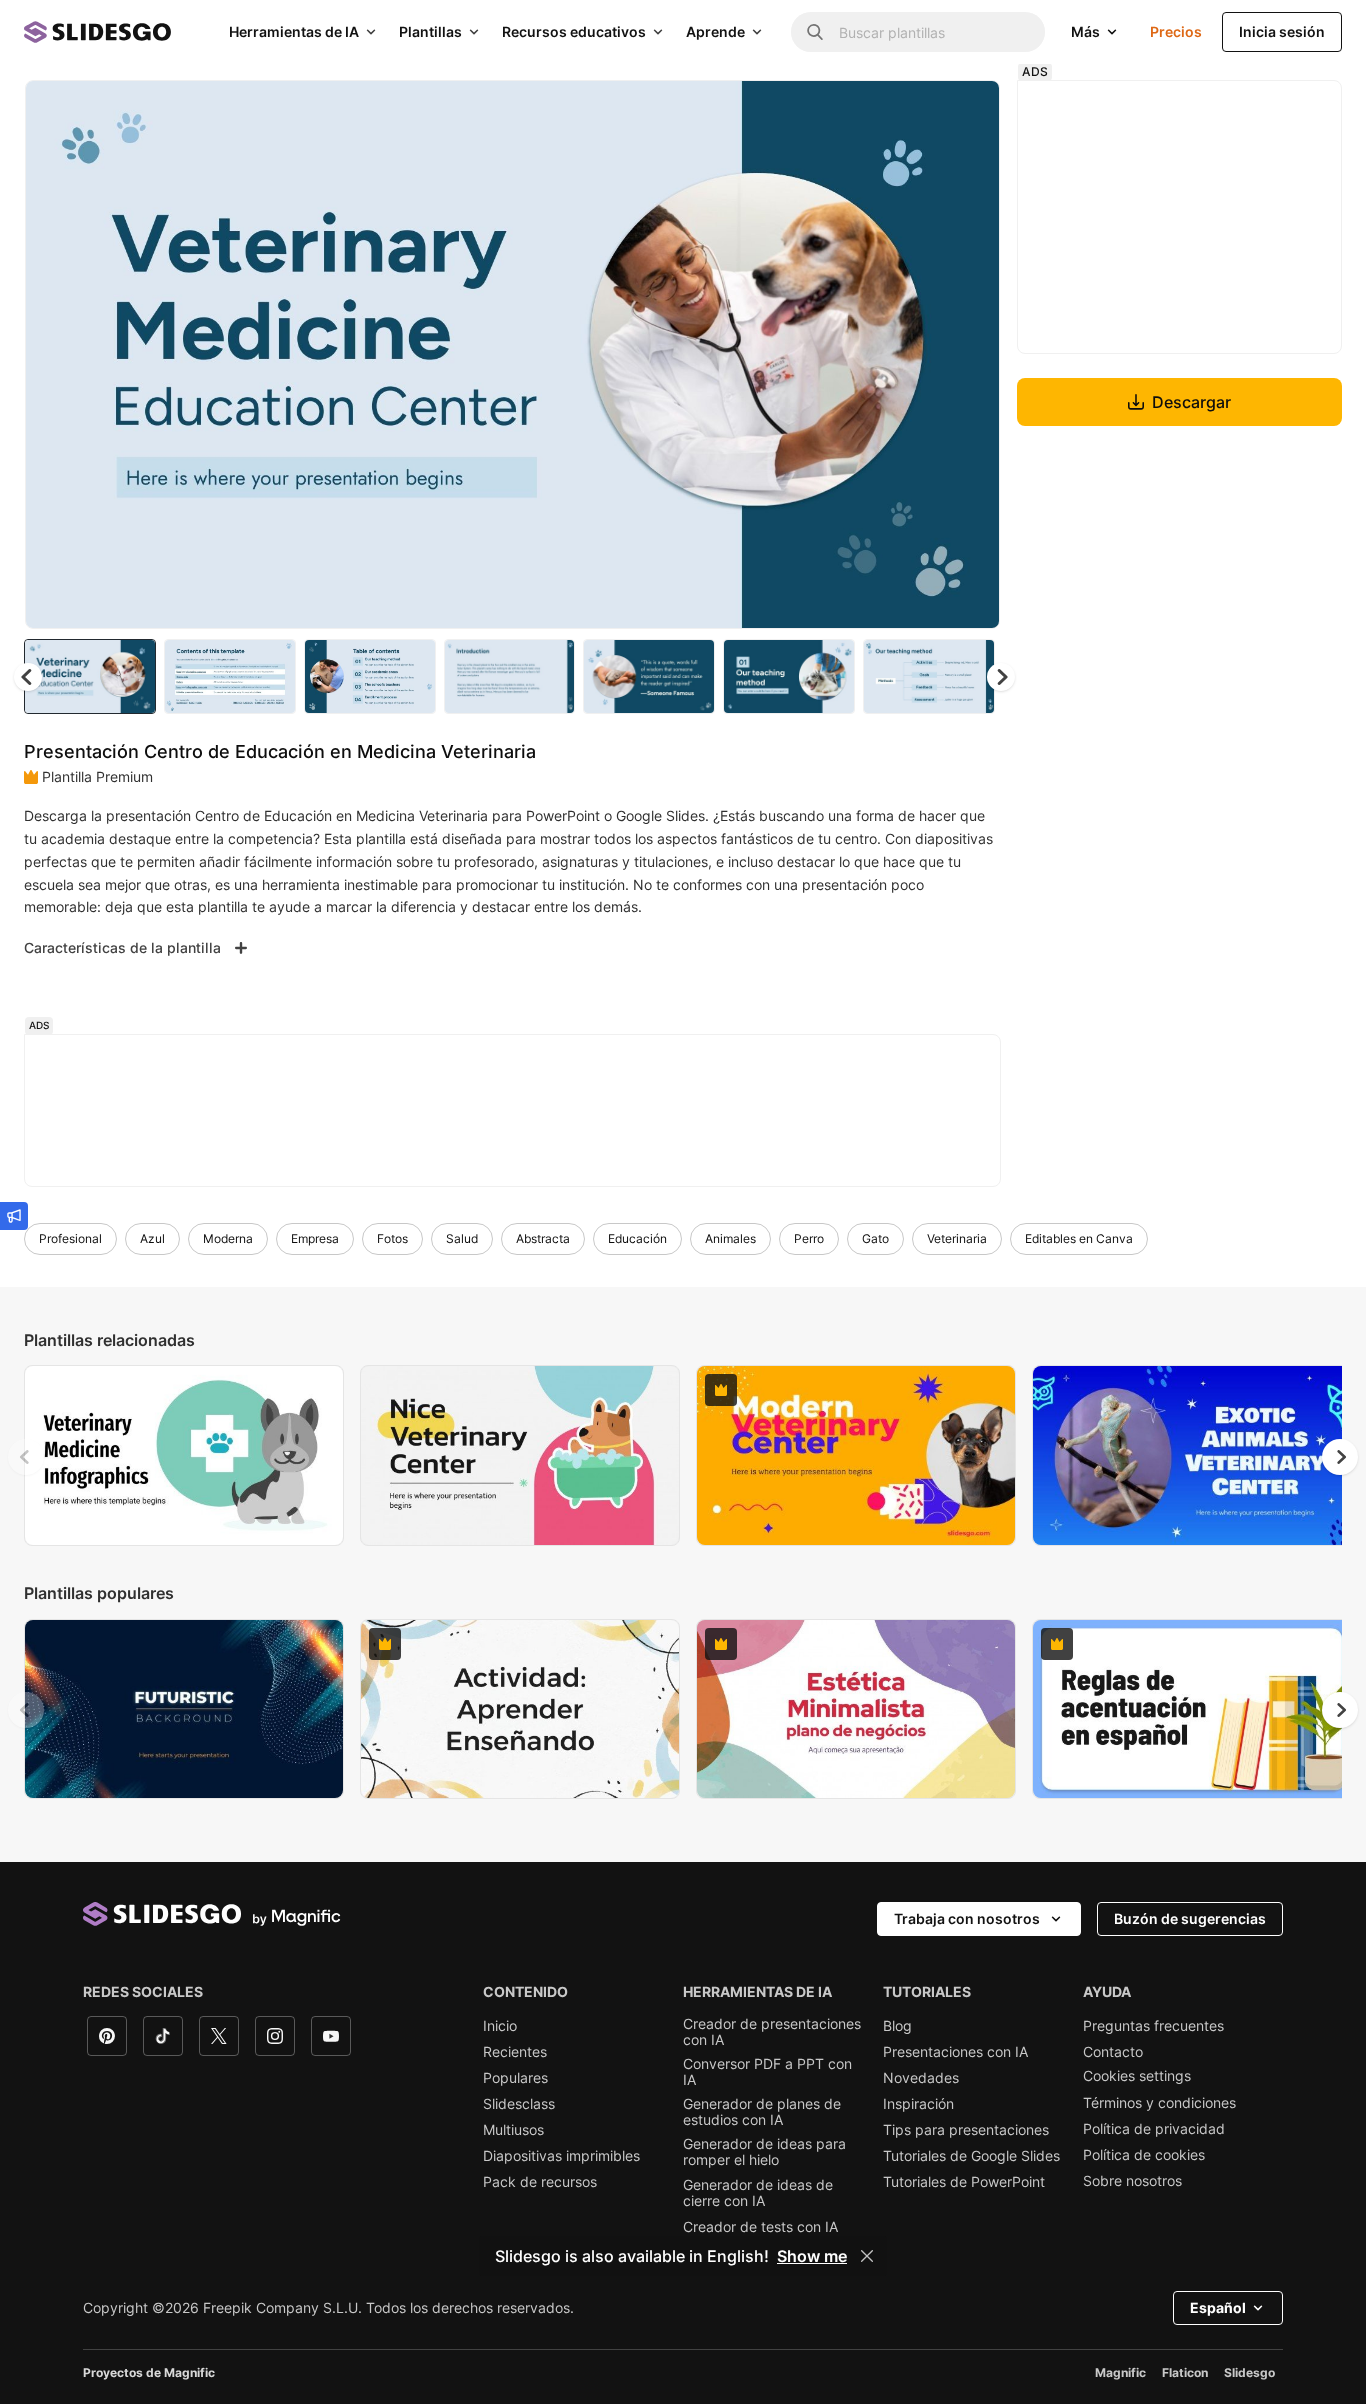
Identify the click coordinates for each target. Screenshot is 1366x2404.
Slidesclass (519, 2104)
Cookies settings (1137, 2076)
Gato (875, 1238)
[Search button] (815, 32)
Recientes (515, 2052)
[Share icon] (966, 112)
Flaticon (1185, 2372)
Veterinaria (957, 1238)
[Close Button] (867, 2256)
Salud (462, 1238)
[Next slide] (970, 355)
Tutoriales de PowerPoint (964, 2182)
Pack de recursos (540, 2182)
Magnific (1120, 2372)
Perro (809, 1238)
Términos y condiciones (1159, 2103)
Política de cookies (1144, 2155)
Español (1218, 2307)
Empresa (315, 1238)
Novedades (921, 2078)
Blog (897, 2026)
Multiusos (513, 2130)
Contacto (1113, 2052)
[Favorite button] (914, 112)
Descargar (1191, 402)
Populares (515, 2078)
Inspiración (918, 2104)
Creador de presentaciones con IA (772, 2032)
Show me (812, 2256)
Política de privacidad (1154, 2129)
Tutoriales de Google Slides (971, 2156)
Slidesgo (1249, 2372)
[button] (1001, 677)
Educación (637, 1238)
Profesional (70, 1238)
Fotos (392, 1238)
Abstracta (543, 1238)
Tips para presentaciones (966, 2130)
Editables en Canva (1079, 1238)
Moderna (228, 1238)
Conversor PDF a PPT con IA (767, 2072)
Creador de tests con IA (760, 2227)
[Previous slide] (26, 1457)
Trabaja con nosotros (967, 1918)
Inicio (500, 2026)
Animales (730, 1238)
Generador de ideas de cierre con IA (758, 2193)
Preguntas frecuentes (1153, 2026)
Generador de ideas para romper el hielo (764, 2152)
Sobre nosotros (1132, 2181)
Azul (152, 1238)
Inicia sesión (1282, 31)
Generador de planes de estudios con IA (762, 2112)
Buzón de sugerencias (1190, 1918)
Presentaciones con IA (955, 2052)
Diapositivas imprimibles (561, 2156)
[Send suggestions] (14, 1216)
